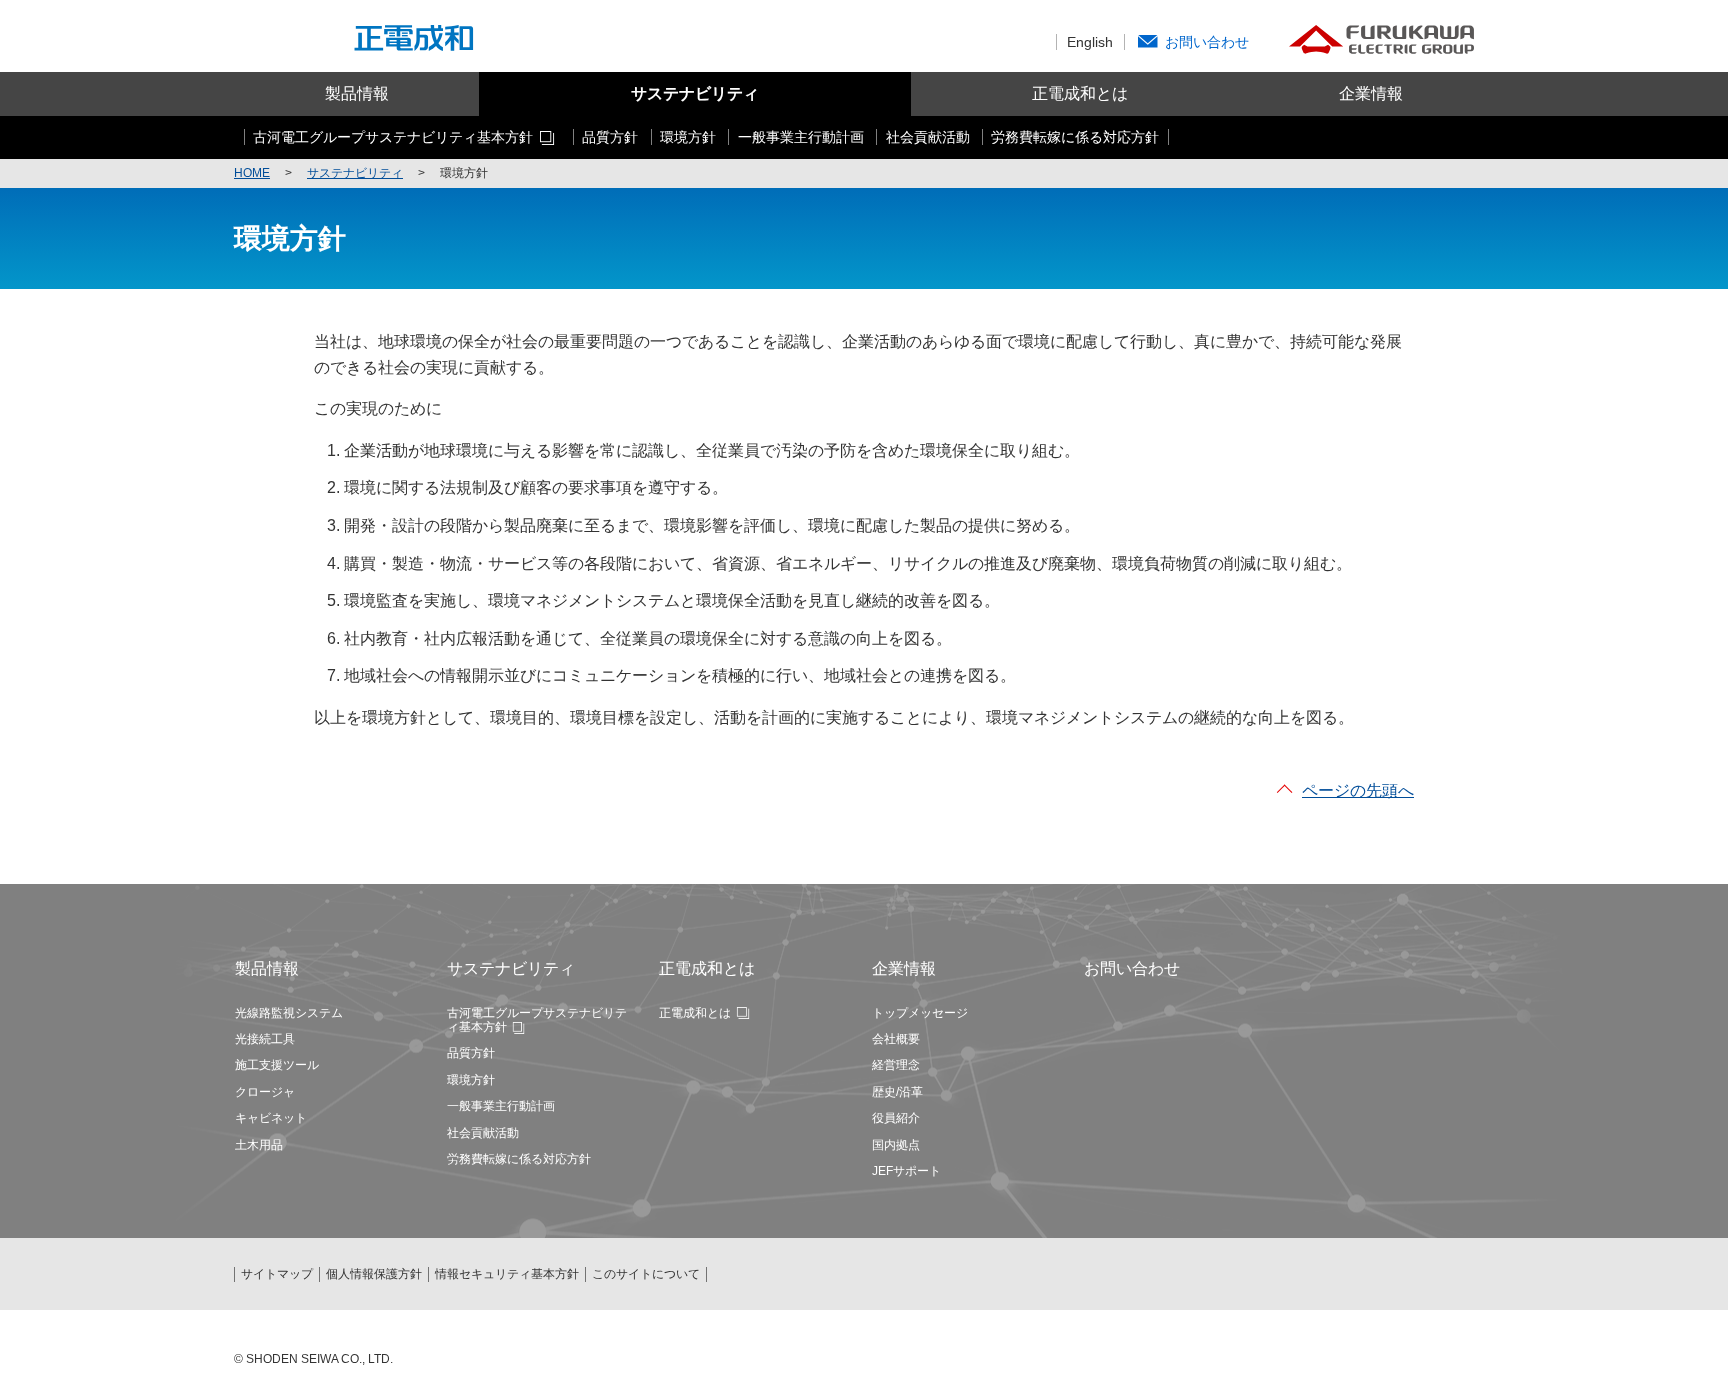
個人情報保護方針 (374, 1274)
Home (252, 173)
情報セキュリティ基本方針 (507, 1274)
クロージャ (265, 1092)
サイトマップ (277, 1274)
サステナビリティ (695, 93)
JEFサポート (906, 1171)
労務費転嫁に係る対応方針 (519, 1159)
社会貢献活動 (483, 1133)
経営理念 (896, 1065)
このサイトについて (646, 1274)
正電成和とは (1080, 93)
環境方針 (471, 1080)
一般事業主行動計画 (501, 1106)
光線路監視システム (289, 1013)
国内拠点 (896, 1145)
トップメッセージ (920, 1013)
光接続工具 (265, 1039)
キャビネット (271, 1118)
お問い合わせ (1207, 42)
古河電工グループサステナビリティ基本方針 (537, 1020)
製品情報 (357, 93)
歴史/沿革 (897, 1092)
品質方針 (471, 1053)
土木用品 (259, 1145)
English (1090, 42)
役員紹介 (896, 1118)
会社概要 (896, 1039)
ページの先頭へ (1358, 790)
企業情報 (1371, 93)
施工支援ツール (277, 1065)
